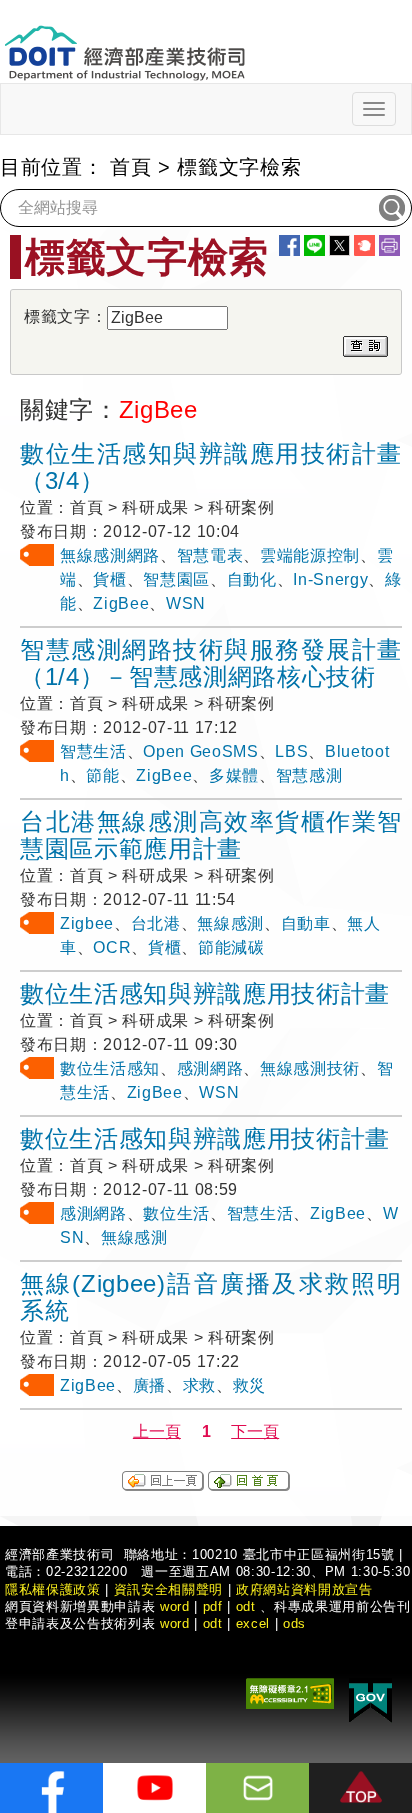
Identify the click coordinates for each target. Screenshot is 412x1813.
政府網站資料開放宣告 (304, 1589)
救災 (249, 1385)
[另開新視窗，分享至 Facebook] (289, 245)
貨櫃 (109, 579)
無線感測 (230, 923)
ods (294, 1623)
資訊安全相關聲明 (168, 1589)
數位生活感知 (110, 1068)
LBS (291, 751)
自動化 (252, 579)
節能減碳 (231, 947)
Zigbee (87, 923)
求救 (199, 1385)
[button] (360, 1788)
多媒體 (234, 775)
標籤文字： (65, 316)
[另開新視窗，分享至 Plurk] (364, 245)
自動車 (306, 923)
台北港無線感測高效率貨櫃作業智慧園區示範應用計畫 (211, 835)
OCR (112, 947)
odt (246, 1606)
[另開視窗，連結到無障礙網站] (290, 1691)
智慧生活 (93, 751)
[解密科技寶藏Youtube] (154, 1788)
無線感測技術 (310, 1068)
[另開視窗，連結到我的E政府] (370, 1698)
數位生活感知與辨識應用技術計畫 (205, 993)
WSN (186, 603)
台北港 (156, 923)
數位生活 (176, 1213)
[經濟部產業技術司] (124, 40)
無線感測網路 (110, 555)
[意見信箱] (257, 1788)
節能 (102, 775)
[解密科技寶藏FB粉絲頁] (51, 1788)
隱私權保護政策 (53, 1589)
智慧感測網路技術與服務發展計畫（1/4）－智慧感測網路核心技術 (211, 663)
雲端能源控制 (310, 555)
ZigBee (121, 603)
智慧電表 (210, 555)
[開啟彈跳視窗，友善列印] (389, 245)
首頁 (130, 167)
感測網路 (210, 1068)
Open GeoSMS (200, 751)
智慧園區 (176, 579)
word (175, 1623)
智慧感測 (309, 775)
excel (253, 1623)
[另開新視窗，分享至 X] (339, 245)
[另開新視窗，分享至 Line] (314, 245)
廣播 (149, 1385)
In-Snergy (330, 579)
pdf (213, 1606)
